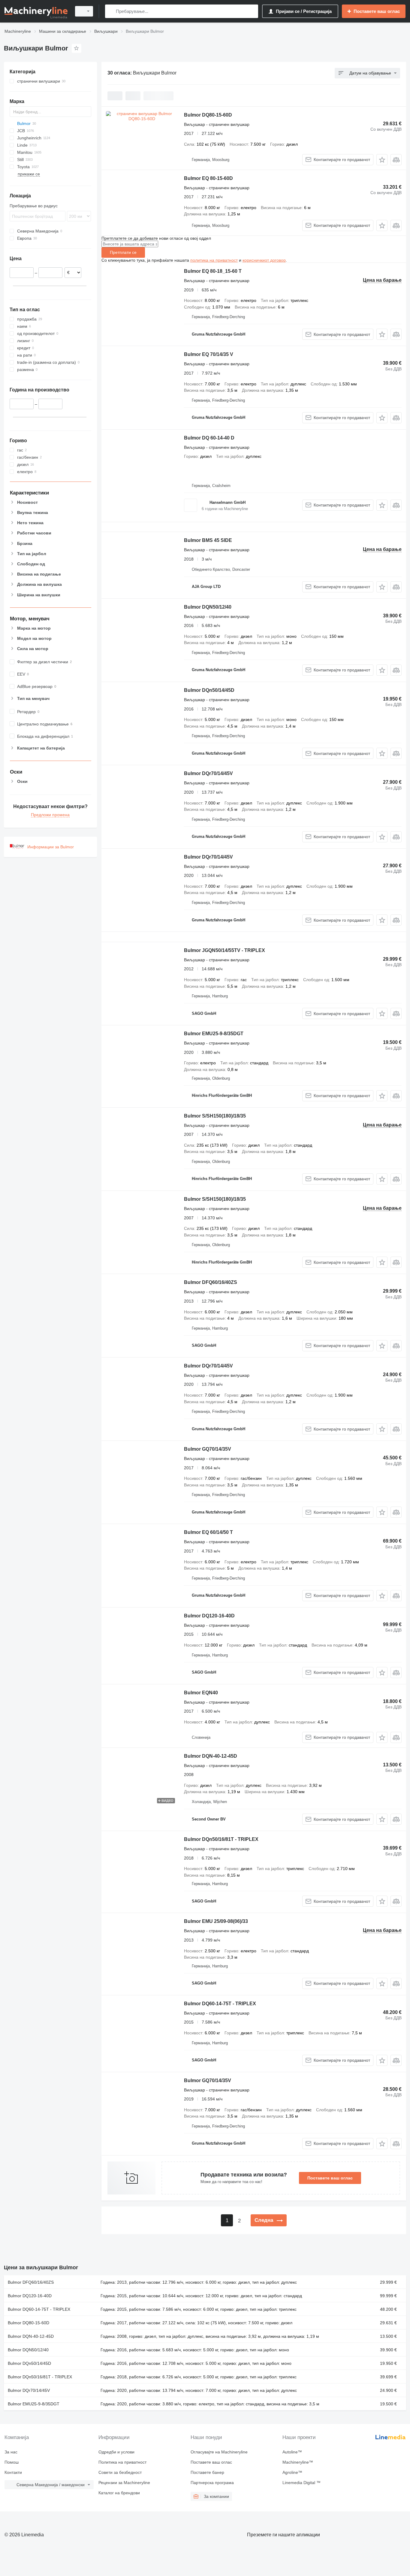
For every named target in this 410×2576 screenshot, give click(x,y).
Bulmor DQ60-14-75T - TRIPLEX (220, 2004)
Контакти (13, 2472)
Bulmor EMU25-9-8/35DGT (214, 1034)
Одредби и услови (116, 2452)
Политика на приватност (122, 2462)
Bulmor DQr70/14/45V (208, 773)
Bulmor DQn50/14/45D (209, 690)
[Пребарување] (111, 11)
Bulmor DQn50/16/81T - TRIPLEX (221, 1839)
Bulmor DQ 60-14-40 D (209, 438)
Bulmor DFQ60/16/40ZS (211, 1282)
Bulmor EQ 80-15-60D (208, 178)
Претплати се (123, 252)
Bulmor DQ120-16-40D (209, 1616)
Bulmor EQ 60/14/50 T (208, 1532)
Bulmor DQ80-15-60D (208, 115)
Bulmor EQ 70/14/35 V (209, 354)
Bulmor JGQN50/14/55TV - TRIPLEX (225, 950)
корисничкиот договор (264, 260)
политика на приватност (214, 260)
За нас (11, 2452)
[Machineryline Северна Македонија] (36, 11)
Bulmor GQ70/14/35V (208, 1449)
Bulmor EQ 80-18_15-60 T (213, 271)
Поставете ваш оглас (330, 2178)
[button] (382, 160)
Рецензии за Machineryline (124, 2483)
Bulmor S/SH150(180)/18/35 (215, 1116)
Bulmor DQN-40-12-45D (211, 1756)
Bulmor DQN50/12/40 (208, 607)
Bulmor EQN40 (201, 1693)
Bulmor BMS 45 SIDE (208, 540)
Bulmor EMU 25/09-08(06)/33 (216, 1921)
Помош (12, 2462)
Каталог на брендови (119, 2493)
